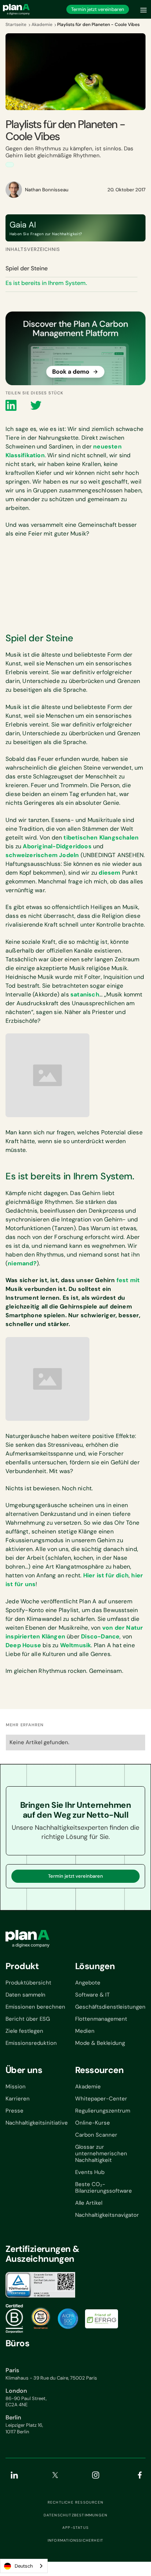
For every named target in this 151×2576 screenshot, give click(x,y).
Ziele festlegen (24, 2031)
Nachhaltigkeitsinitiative (37, 2123)
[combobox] (24, 2566)
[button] (144, 9)
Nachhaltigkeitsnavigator (107, 2215)
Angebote (88, 1983)
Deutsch (24, 2566)
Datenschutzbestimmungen (76, 2515)
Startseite (16, 25)
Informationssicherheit (75, 2541)
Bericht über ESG (28, 2019)
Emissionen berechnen (35, 2007)
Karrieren (18, 2099)
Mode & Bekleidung (100, 2043)
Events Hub (90, 2172)
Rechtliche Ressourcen (75, 2502)
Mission (16, 2087)
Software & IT (92, 1995)
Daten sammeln (25, 1995)
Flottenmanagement (101, 2019)
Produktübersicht (28, 1983)
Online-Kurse (93, 2123)
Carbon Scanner (96, 2135)
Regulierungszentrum (103, 2111)
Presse (14, 2111)
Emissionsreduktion (31, 2043)
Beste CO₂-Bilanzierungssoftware (104, 2188)
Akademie (42, 25)
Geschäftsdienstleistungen (110, 2007)
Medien (85, 2031)
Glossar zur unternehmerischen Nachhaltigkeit (101, 2153)
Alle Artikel (89, 2203)
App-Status (75, 2528)
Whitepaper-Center (101, 2099)
